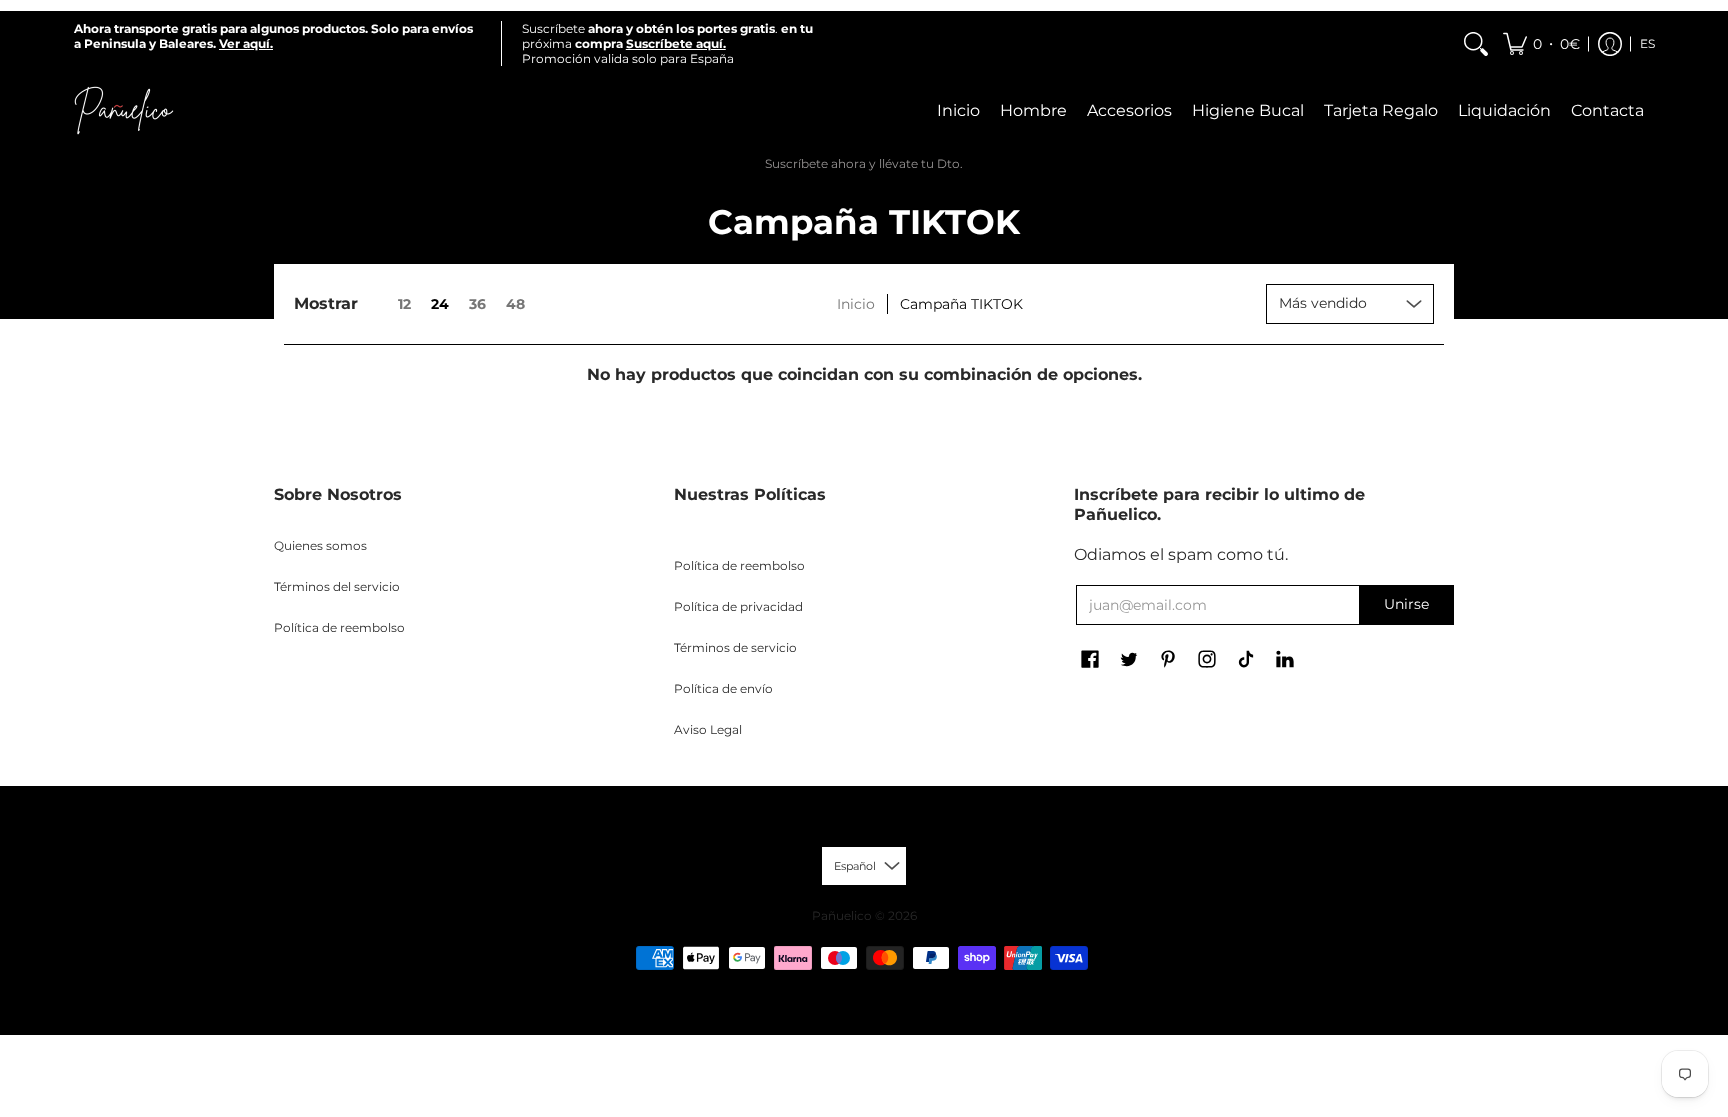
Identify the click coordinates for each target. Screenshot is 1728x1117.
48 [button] (515, 304)
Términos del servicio (337, 586)
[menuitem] (1476, 43)
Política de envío (723, 688)
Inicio (856, 304)
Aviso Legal (708, 729)
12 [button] (404, 304)
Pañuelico (842, 915)
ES (1647, 43)
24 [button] (440, 304)
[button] (1541, 43)
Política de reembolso (339, 627)
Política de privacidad (738, 606)
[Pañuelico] (124, 110)
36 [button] (477, 304)
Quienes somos (320, 545)
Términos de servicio (735, 647)
